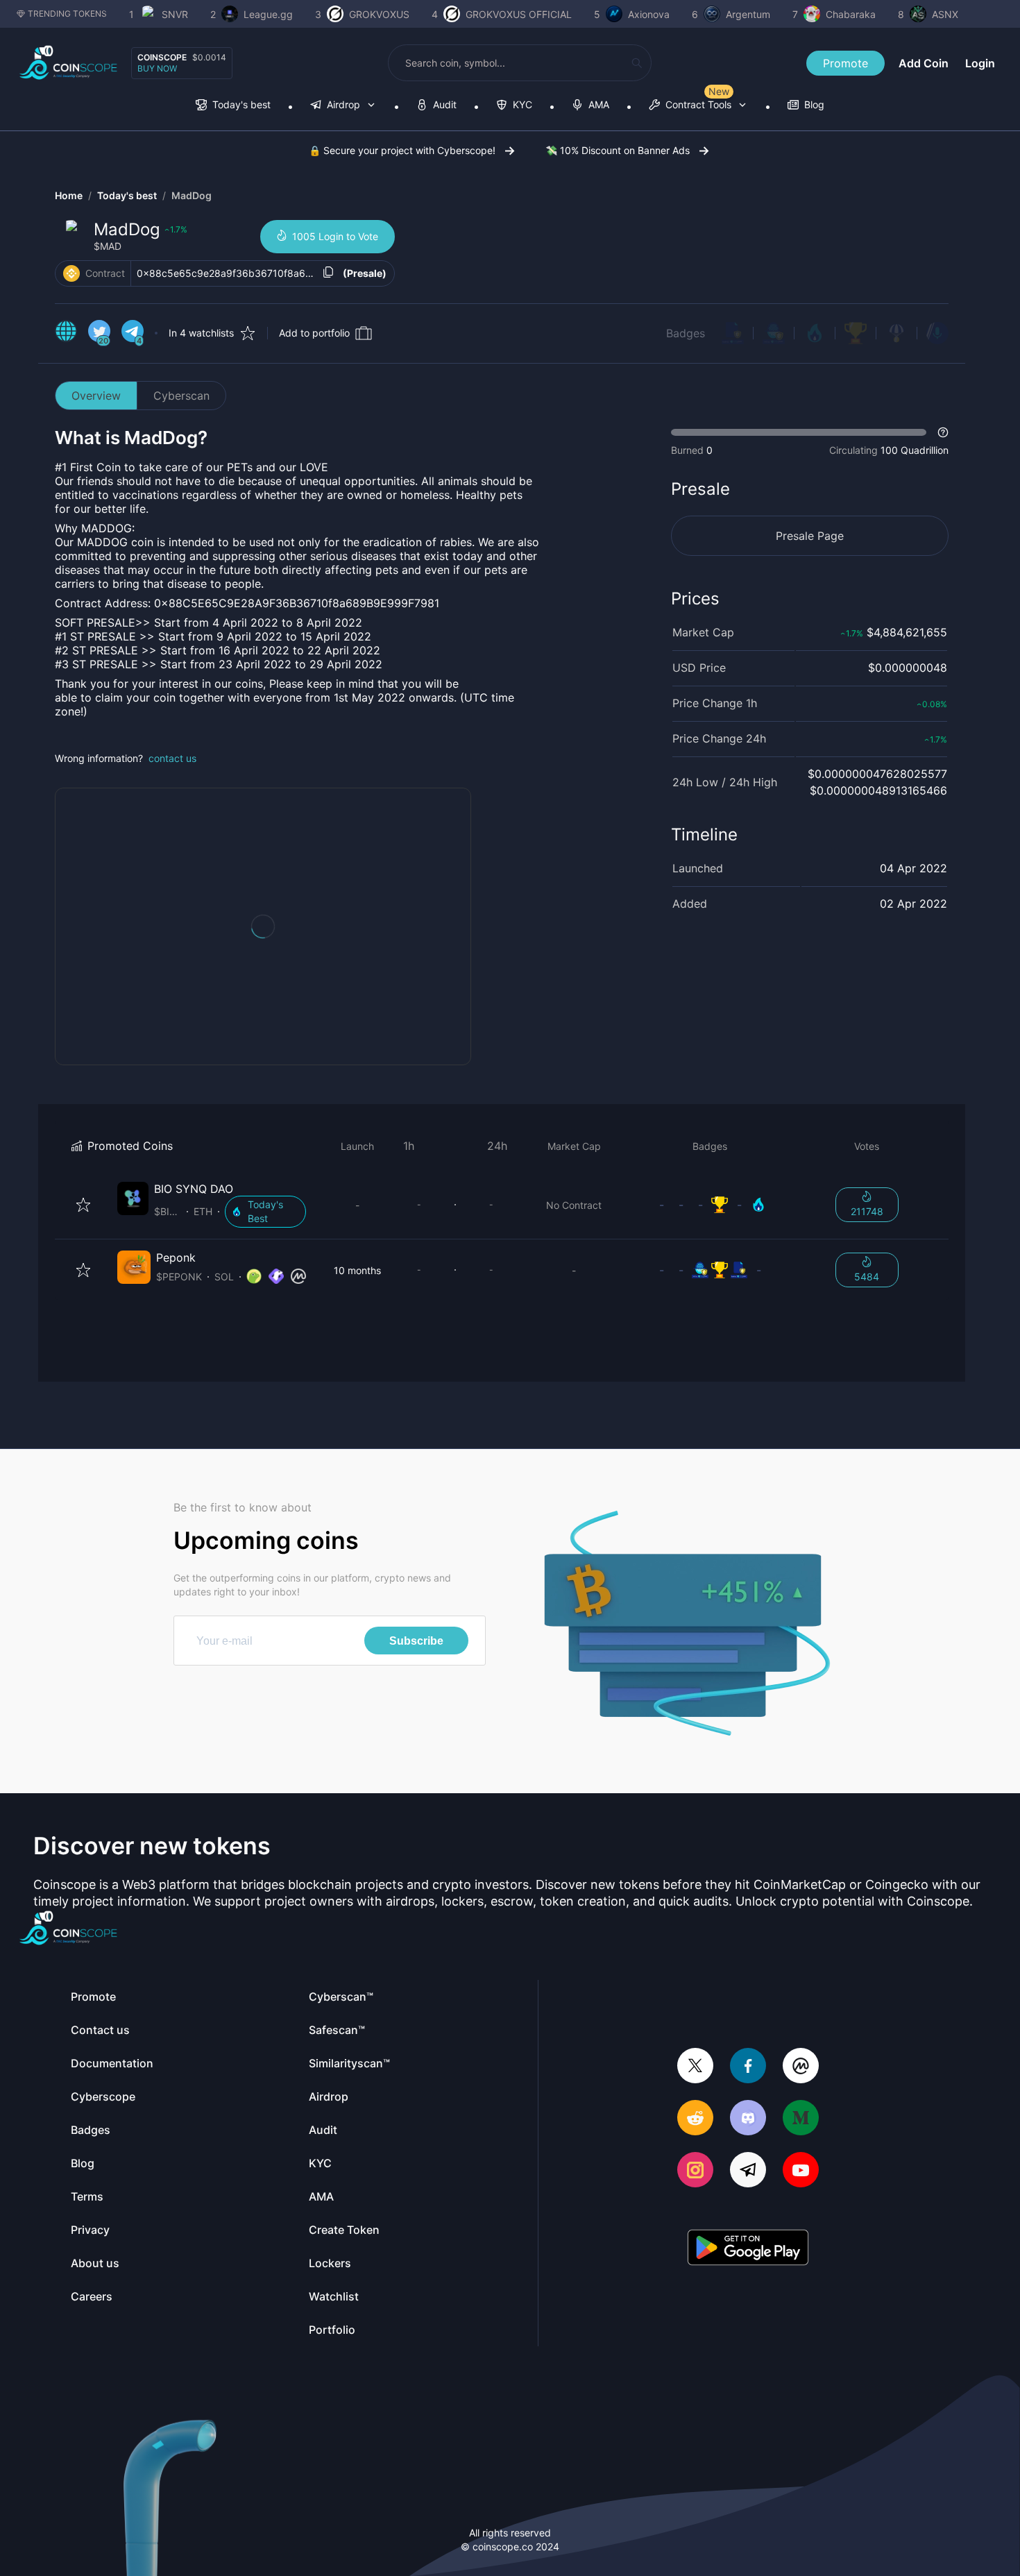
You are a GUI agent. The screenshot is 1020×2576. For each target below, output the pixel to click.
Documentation (112, 2063)
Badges (686, 333)
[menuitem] (233, 106)
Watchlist (334, 2296)
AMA (321, 2196)
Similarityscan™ (349, 2063)
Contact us (100, 2030)
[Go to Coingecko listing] (254, 1277)
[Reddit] (695, 2119)
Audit (323, 2130)
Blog (83, 2163)
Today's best (127, 195)
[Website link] (66, 333)
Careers (92, 2296)
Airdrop (329, 2096)
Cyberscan (181, 396)
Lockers (330, 2263)
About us (95, 2263)
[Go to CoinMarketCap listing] (298, 1277)
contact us (172, 758)
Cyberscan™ (341, 1997)
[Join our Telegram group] (748, 2171)
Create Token (344, 2230)
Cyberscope (103, 2096)
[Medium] (801, 2119)
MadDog (192, 195)
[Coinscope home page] (68, 63)
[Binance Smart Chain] (71, 273)
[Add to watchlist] (83, 1205)
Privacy (90, 2230)
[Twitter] (695, 2067)
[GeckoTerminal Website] (276, 1277)
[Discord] (748, 2119)
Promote (845, 63)
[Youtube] (801, 2171)
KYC (320, 2163)
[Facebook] (748, 2067)
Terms (87, 2196)
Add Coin (924, 63)
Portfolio (332, 2330)
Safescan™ (337, 2030)
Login (980, 63)
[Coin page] (214, 1205)
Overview (96, 396)
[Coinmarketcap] (801, 2067)
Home (69, 195)
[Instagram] (695, 2171)
